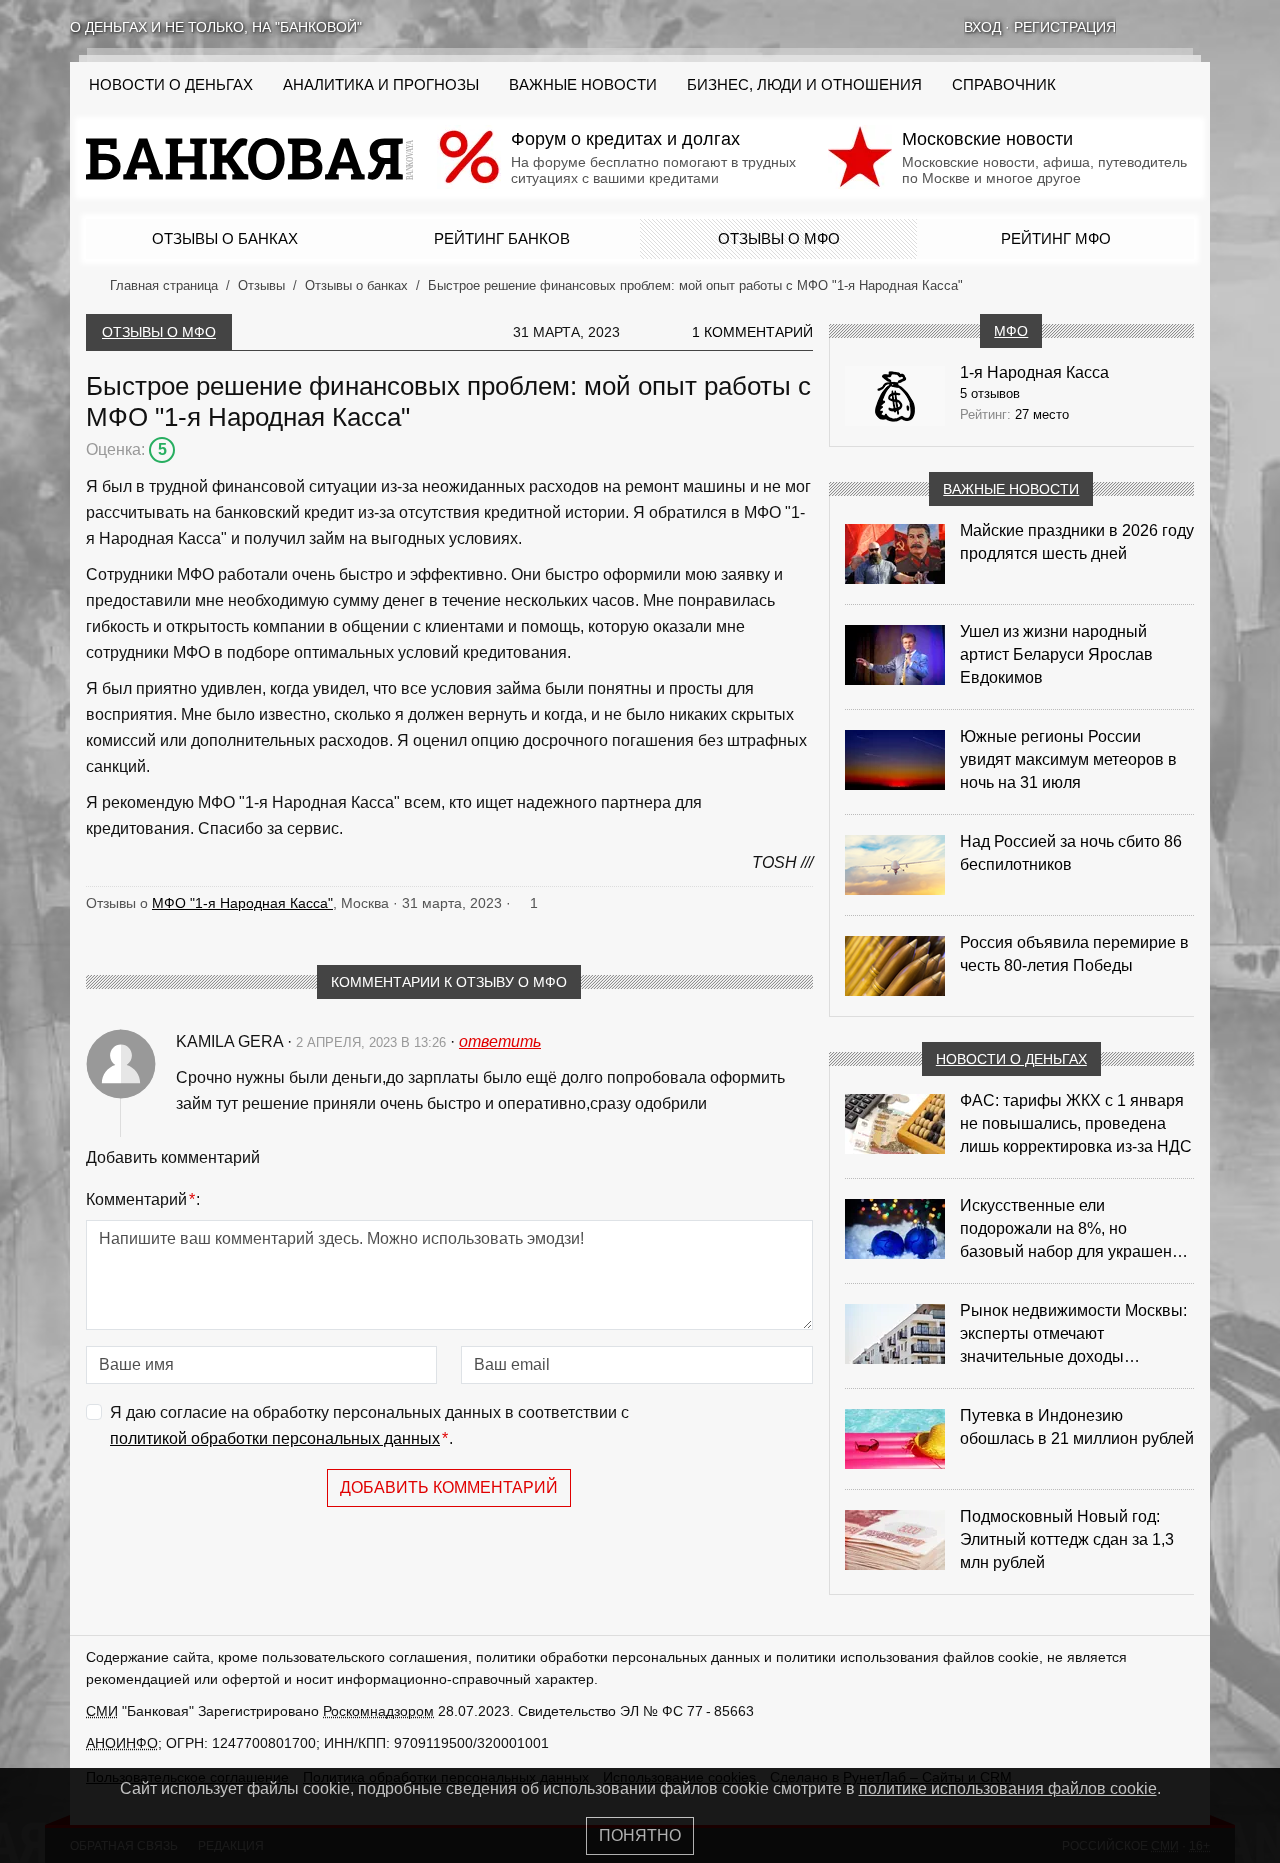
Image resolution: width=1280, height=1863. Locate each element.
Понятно (640, 1835)
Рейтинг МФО (1056, 238)
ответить (500, 1041)
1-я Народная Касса (1034, 372)
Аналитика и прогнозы (381, 85)
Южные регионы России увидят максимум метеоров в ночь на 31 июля (1068, 759)
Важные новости (583, 85)
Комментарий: (143, 1199)
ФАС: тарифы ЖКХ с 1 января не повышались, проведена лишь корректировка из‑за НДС (1076, 1123)
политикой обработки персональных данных (275, 1438)
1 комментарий (752, 332)
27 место (1042, 414)
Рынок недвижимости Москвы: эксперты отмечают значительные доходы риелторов (1073, 1335)
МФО (1011, 331)
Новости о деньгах (1011, 1059)
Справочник (1004, 85)
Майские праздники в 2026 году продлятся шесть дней (1077, 542)
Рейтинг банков (502, 238)
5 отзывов (990, 393)
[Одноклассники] (1176, 27)
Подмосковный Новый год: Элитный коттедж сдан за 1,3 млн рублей (1067, 1539)
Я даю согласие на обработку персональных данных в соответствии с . (369, 1425)
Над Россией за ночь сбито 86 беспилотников (1071, 853)
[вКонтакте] (1150, 27)
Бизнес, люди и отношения (804, 85)
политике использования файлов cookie (1008, 1788)
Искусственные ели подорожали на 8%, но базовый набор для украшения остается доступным (1075, 1230)
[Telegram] (1202, 27)
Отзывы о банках (225, 238)
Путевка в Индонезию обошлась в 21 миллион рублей (1077, 1427)
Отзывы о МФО (779, 238)
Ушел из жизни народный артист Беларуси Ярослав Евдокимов (1056, 654)
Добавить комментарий (449, 1487)
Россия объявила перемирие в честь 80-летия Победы (1074, 954)
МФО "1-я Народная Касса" (242, 903)
